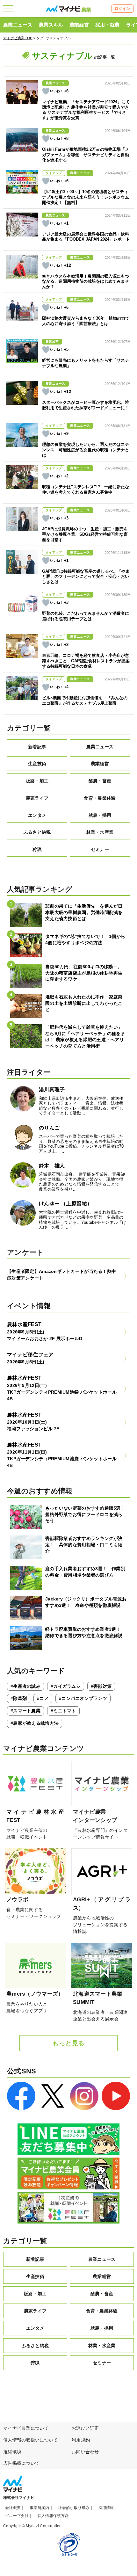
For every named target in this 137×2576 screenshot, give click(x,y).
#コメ (43, 1698)
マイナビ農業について (26, 2428)
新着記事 (37, 747)
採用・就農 (107, 25)
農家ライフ (37, 798)
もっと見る (68, 2043)
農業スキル (51, 25)
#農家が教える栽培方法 (35, 1723)
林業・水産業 (100, 832)
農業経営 (79, 25)
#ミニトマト (63, 1711)
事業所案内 (39, 2508)
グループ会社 (17, 2516)
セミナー (100, 849)
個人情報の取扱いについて (30, 2440)
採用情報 (106, 2508)
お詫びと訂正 (85, 2428)
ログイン (123, 9)
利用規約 (81, 2440)
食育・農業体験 (100, 798)
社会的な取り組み (74, 2508)
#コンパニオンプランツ (83, 1698)
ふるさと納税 (37, 832)
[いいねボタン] (46, 91)
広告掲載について (21, 2463)
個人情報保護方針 (53, 2516)
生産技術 (37, 764)
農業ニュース (18, 25)
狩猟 (37, 849)
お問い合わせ (85, 2452)
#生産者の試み (25, 1686)
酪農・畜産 (100, 781)
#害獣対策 (101, 1686)
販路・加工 (37, 781)
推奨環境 (12, 2452)
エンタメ (37, 815)
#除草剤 (19, 1698)
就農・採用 (100, 815)
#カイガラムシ (66, 1686)
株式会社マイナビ (19, 2498)
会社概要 (13, 2508)
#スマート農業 (25, 1711)
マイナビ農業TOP (18, 38)
